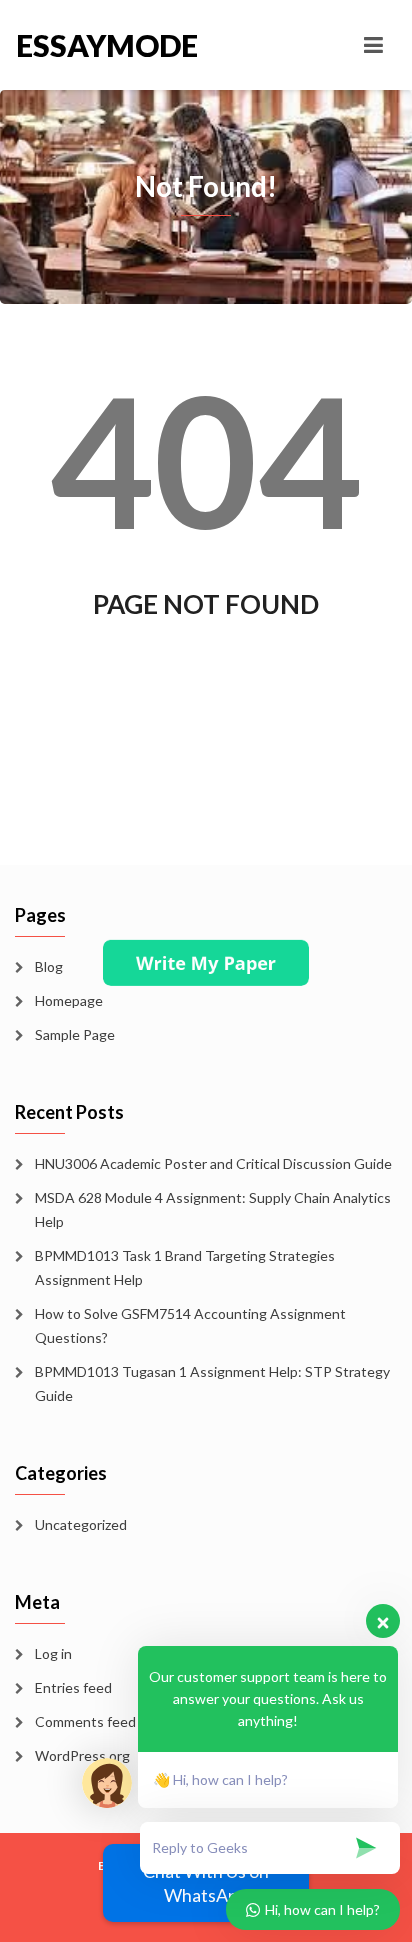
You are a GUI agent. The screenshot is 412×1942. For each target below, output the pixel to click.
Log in (53, 1653)
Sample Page (75, 1034)
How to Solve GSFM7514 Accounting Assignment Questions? (190, 1325)
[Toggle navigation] (373, 45)
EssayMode (107, 45)
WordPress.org (82, 1755)
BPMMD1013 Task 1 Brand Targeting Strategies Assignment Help (185, 1267)
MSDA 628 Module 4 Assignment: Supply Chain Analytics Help (213, 1209)
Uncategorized (81, 1524)
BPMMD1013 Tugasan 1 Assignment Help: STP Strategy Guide (212, 1383)
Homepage (69, 1000)
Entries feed (73, 1687)
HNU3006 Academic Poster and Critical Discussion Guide (213, 1163)
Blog (49, 966)
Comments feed (85, 1721)
